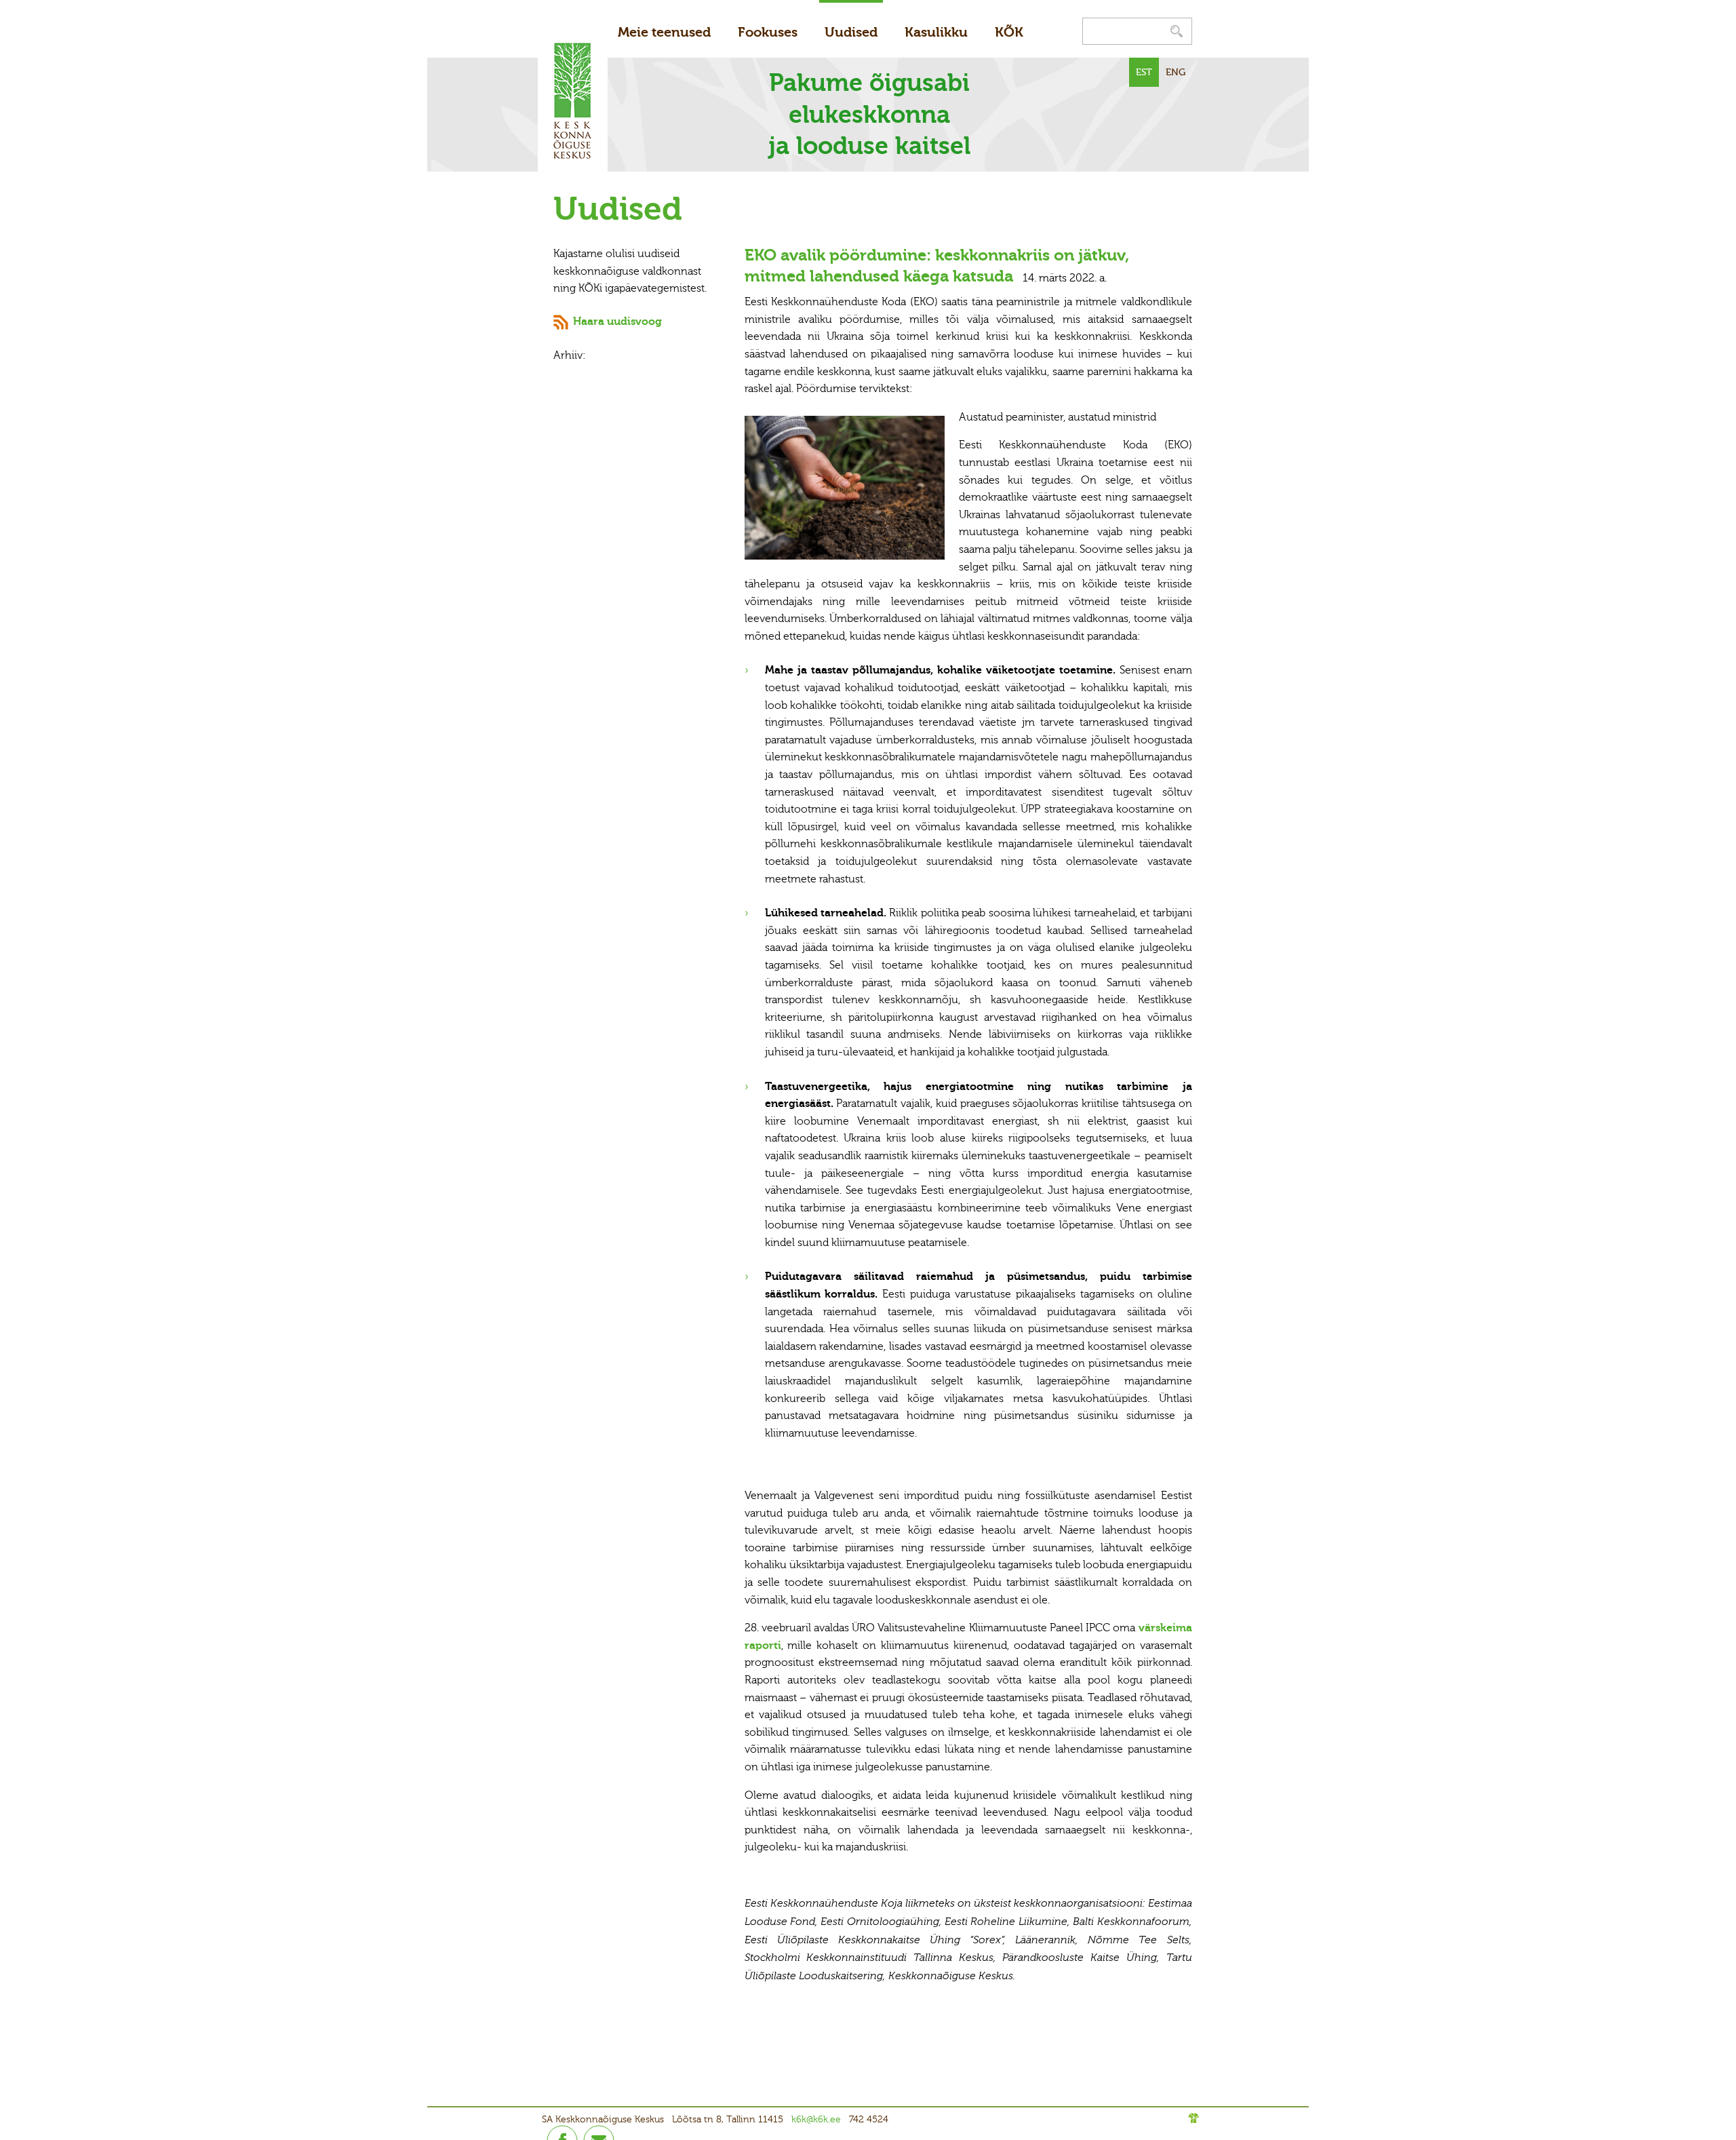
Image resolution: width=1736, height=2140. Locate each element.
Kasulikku (936, 32)
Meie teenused (664, 32)
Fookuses (768, 32)
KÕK (1009, 32)
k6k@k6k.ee (816, 2119)
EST (1144, 72)
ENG (1176, 72)
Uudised (851, 32)
